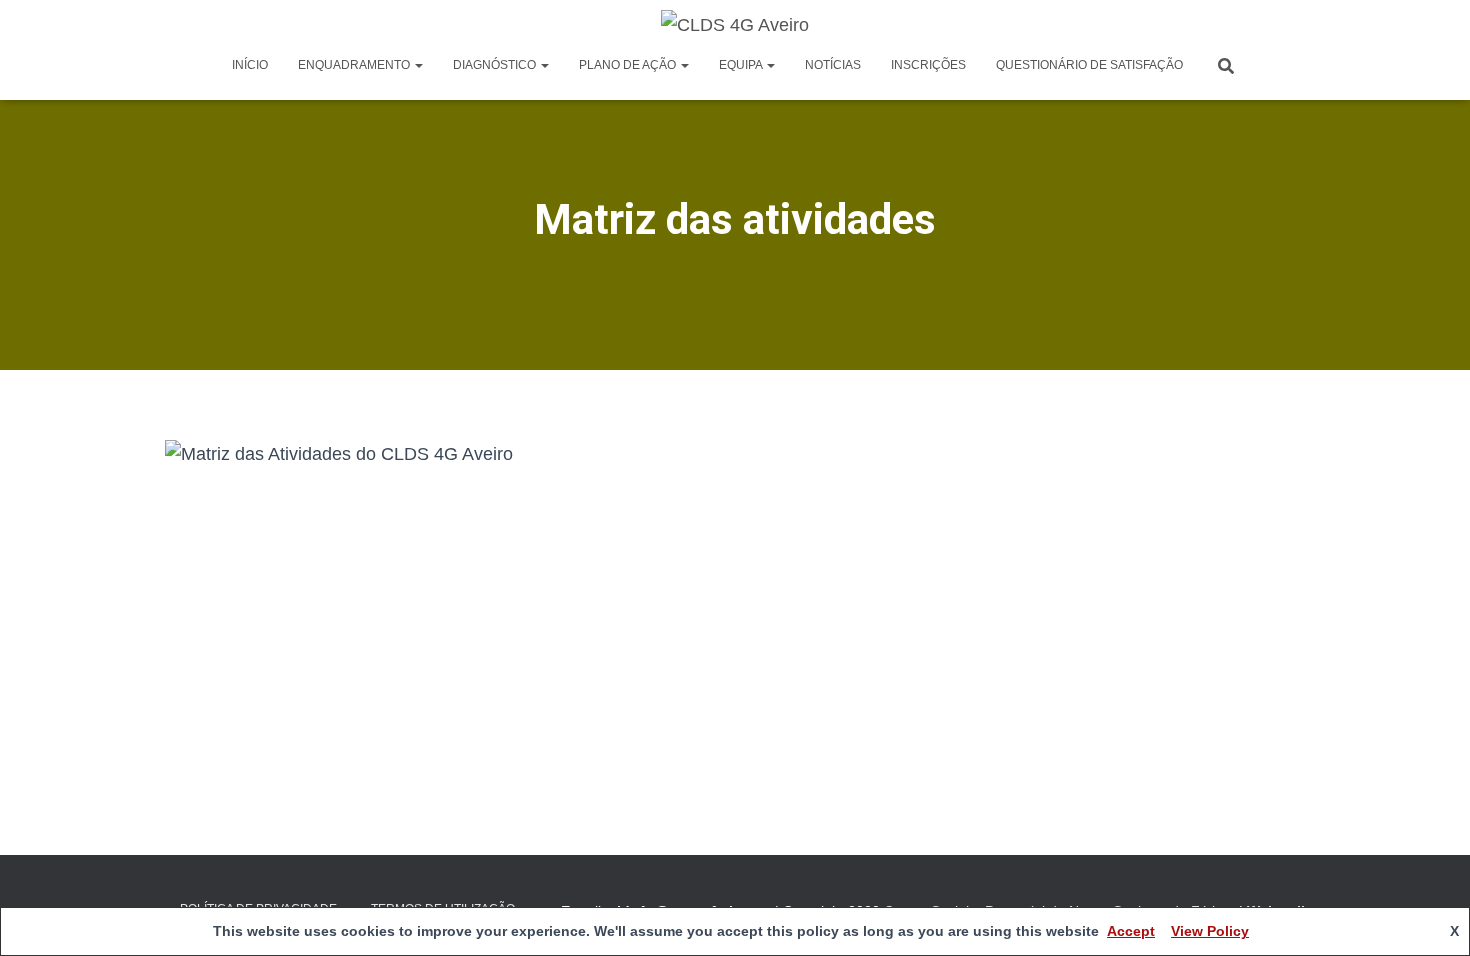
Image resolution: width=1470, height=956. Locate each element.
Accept (1131, 931)
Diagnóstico (496, 65)
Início (250, 65)
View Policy (1210, 931)
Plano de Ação (629, 65)
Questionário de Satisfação (1089, 65)
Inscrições (928, 65)
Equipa (742, 65)
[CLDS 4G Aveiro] (735, 25)
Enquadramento (355, 65)
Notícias (833, 65)
